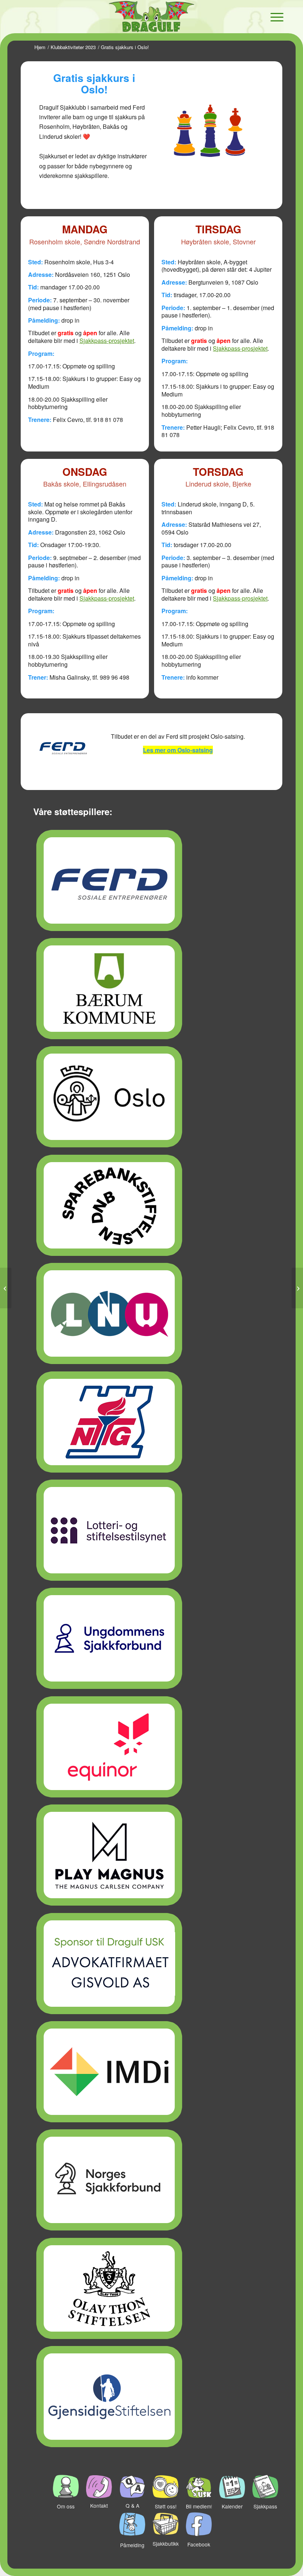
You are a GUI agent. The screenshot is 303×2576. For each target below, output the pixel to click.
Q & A (132, 2505)
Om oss (66, 2506)
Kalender (232, 2506)
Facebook (199, 2544)
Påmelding (132, 2545)
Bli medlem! (199, 2506)
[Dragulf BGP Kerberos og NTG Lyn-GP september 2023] (297, 1288)
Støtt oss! (166, 2506)
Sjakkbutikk (166, 2544)
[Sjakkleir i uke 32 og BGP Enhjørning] (6, 1288)
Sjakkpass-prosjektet (107, 341)
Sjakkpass (265, 2506)
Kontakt (99, 2505)
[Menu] (273, 17)
